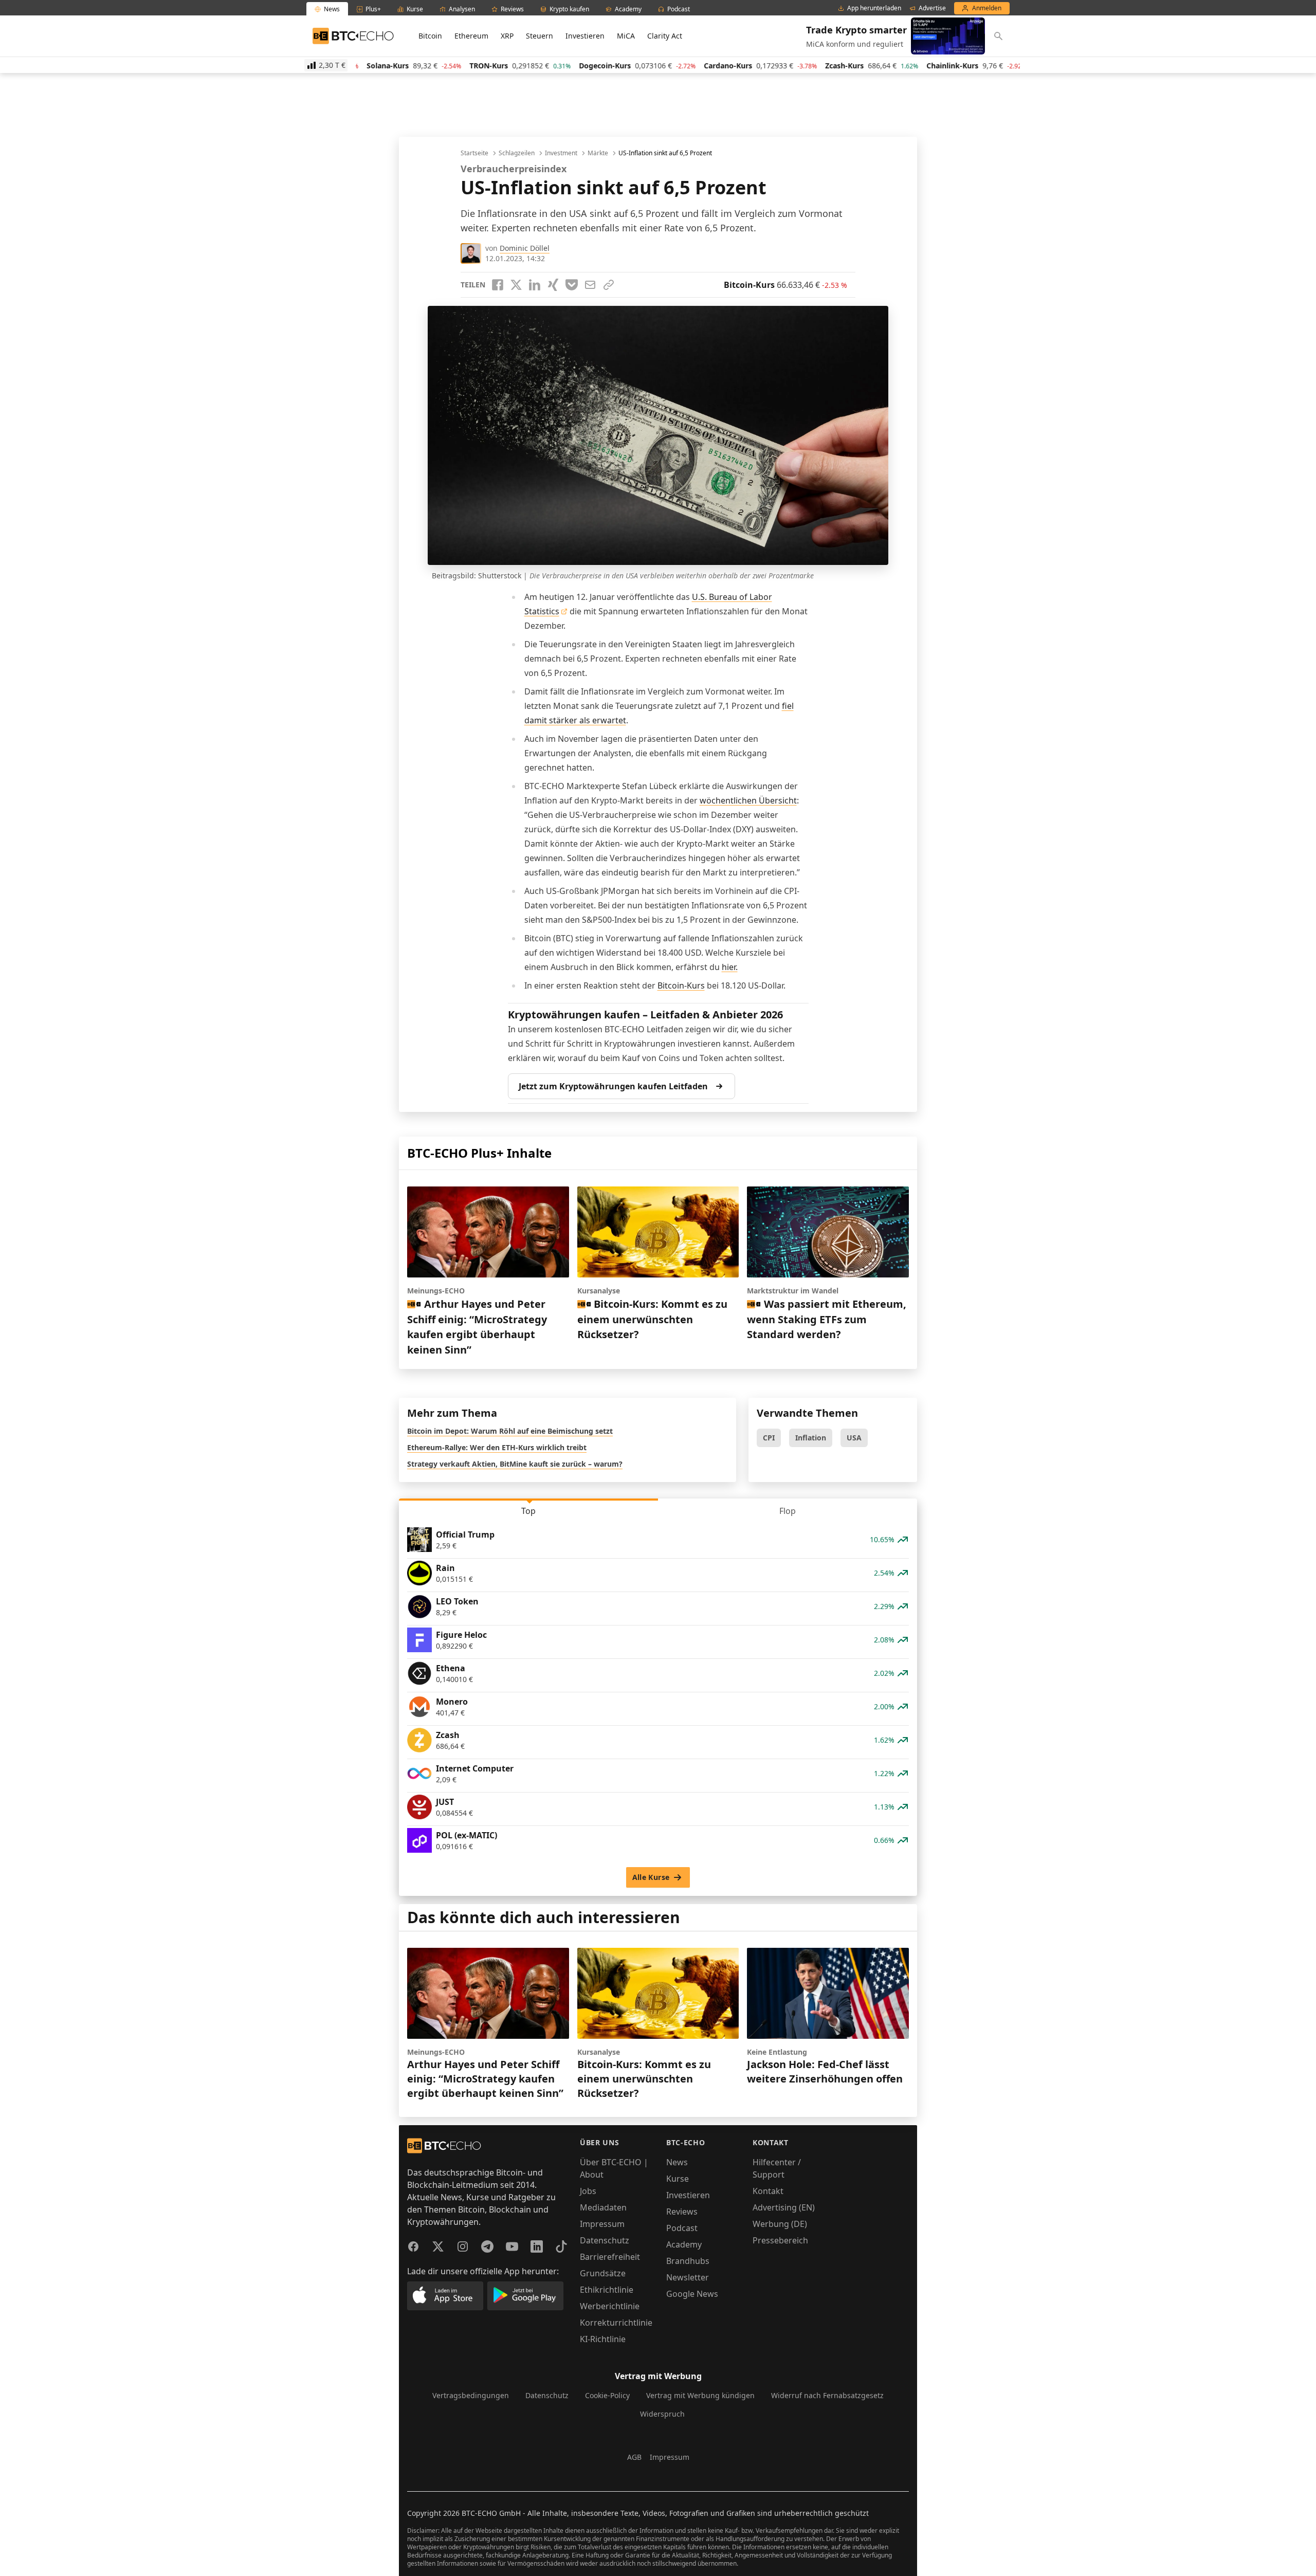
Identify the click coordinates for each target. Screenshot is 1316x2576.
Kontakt (768, 2191)
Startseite (474, 153)
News (677, 2162)
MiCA (626, 36)
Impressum (602, 2224)
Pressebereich (780, 2240)
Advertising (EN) (784, 2207)
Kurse (678, 2179)
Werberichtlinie (610, 2306)
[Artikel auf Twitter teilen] (516, 285)
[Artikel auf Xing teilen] (553, 285)
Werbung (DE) (780, 2224)
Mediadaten (603, 2207)
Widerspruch (662, 2414)
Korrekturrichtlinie (616, 2323)
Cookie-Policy (607, 2395)
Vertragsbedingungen (471, 2395)
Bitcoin (430, 36)
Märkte (598, 153)
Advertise (932, 8)
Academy (684, 2244)
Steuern (540, 36)
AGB (634, 2457)
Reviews (682, 2212)
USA (854, 1438)
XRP (507, 36)
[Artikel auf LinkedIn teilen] (535, 285)
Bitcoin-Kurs (681, 985)
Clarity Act (665, 36)
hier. (730, 967)
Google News (692, 2294)
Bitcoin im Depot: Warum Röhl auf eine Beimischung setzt (510, 1431)
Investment (561, 153)
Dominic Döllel (525, 248)
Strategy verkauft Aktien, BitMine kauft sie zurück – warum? (515, 1464)
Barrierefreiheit (610, 2257)
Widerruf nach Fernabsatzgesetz (827, 2395)
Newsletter (688, 2277)
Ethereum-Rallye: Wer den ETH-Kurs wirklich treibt (497, 1447)
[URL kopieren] (609, 285)
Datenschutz (605, 2240)
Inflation (811, 1438)
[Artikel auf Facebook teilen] (498, 285)
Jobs (588, 2191)
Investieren (585, 36)
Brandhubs (688, 2261)
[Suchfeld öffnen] (998, 36)
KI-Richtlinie (603, 2339)
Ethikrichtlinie (607, 2290)
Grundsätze (603, 2273)
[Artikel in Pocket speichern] (572, 285)
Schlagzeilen (517, 153)
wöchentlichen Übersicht (748, 800)
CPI (769, 1438)
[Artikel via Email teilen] (590, 285)
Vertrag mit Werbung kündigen (700, 2395)
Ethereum (471, 36)
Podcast (682, 2228)
